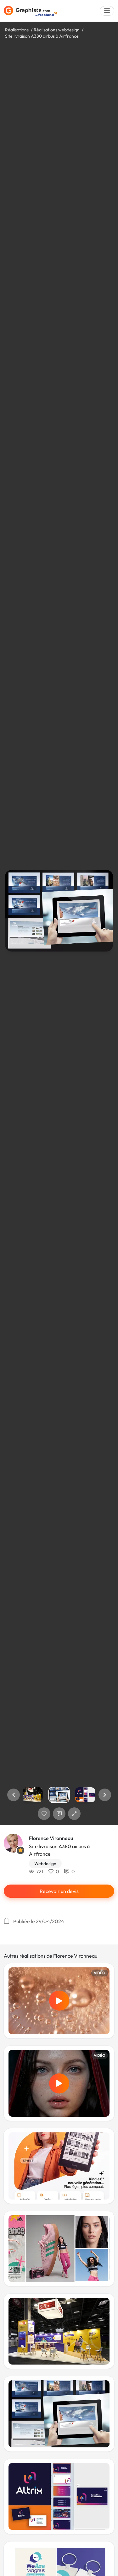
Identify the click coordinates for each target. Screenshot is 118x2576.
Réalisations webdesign (57, 30)
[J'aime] (44, 1814)
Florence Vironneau (51, 1838)
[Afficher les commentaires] (59, 1814)
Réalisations (17, 30)
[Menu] (107, 11)
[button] (14, 1795)
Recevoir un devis (59, 1891)
